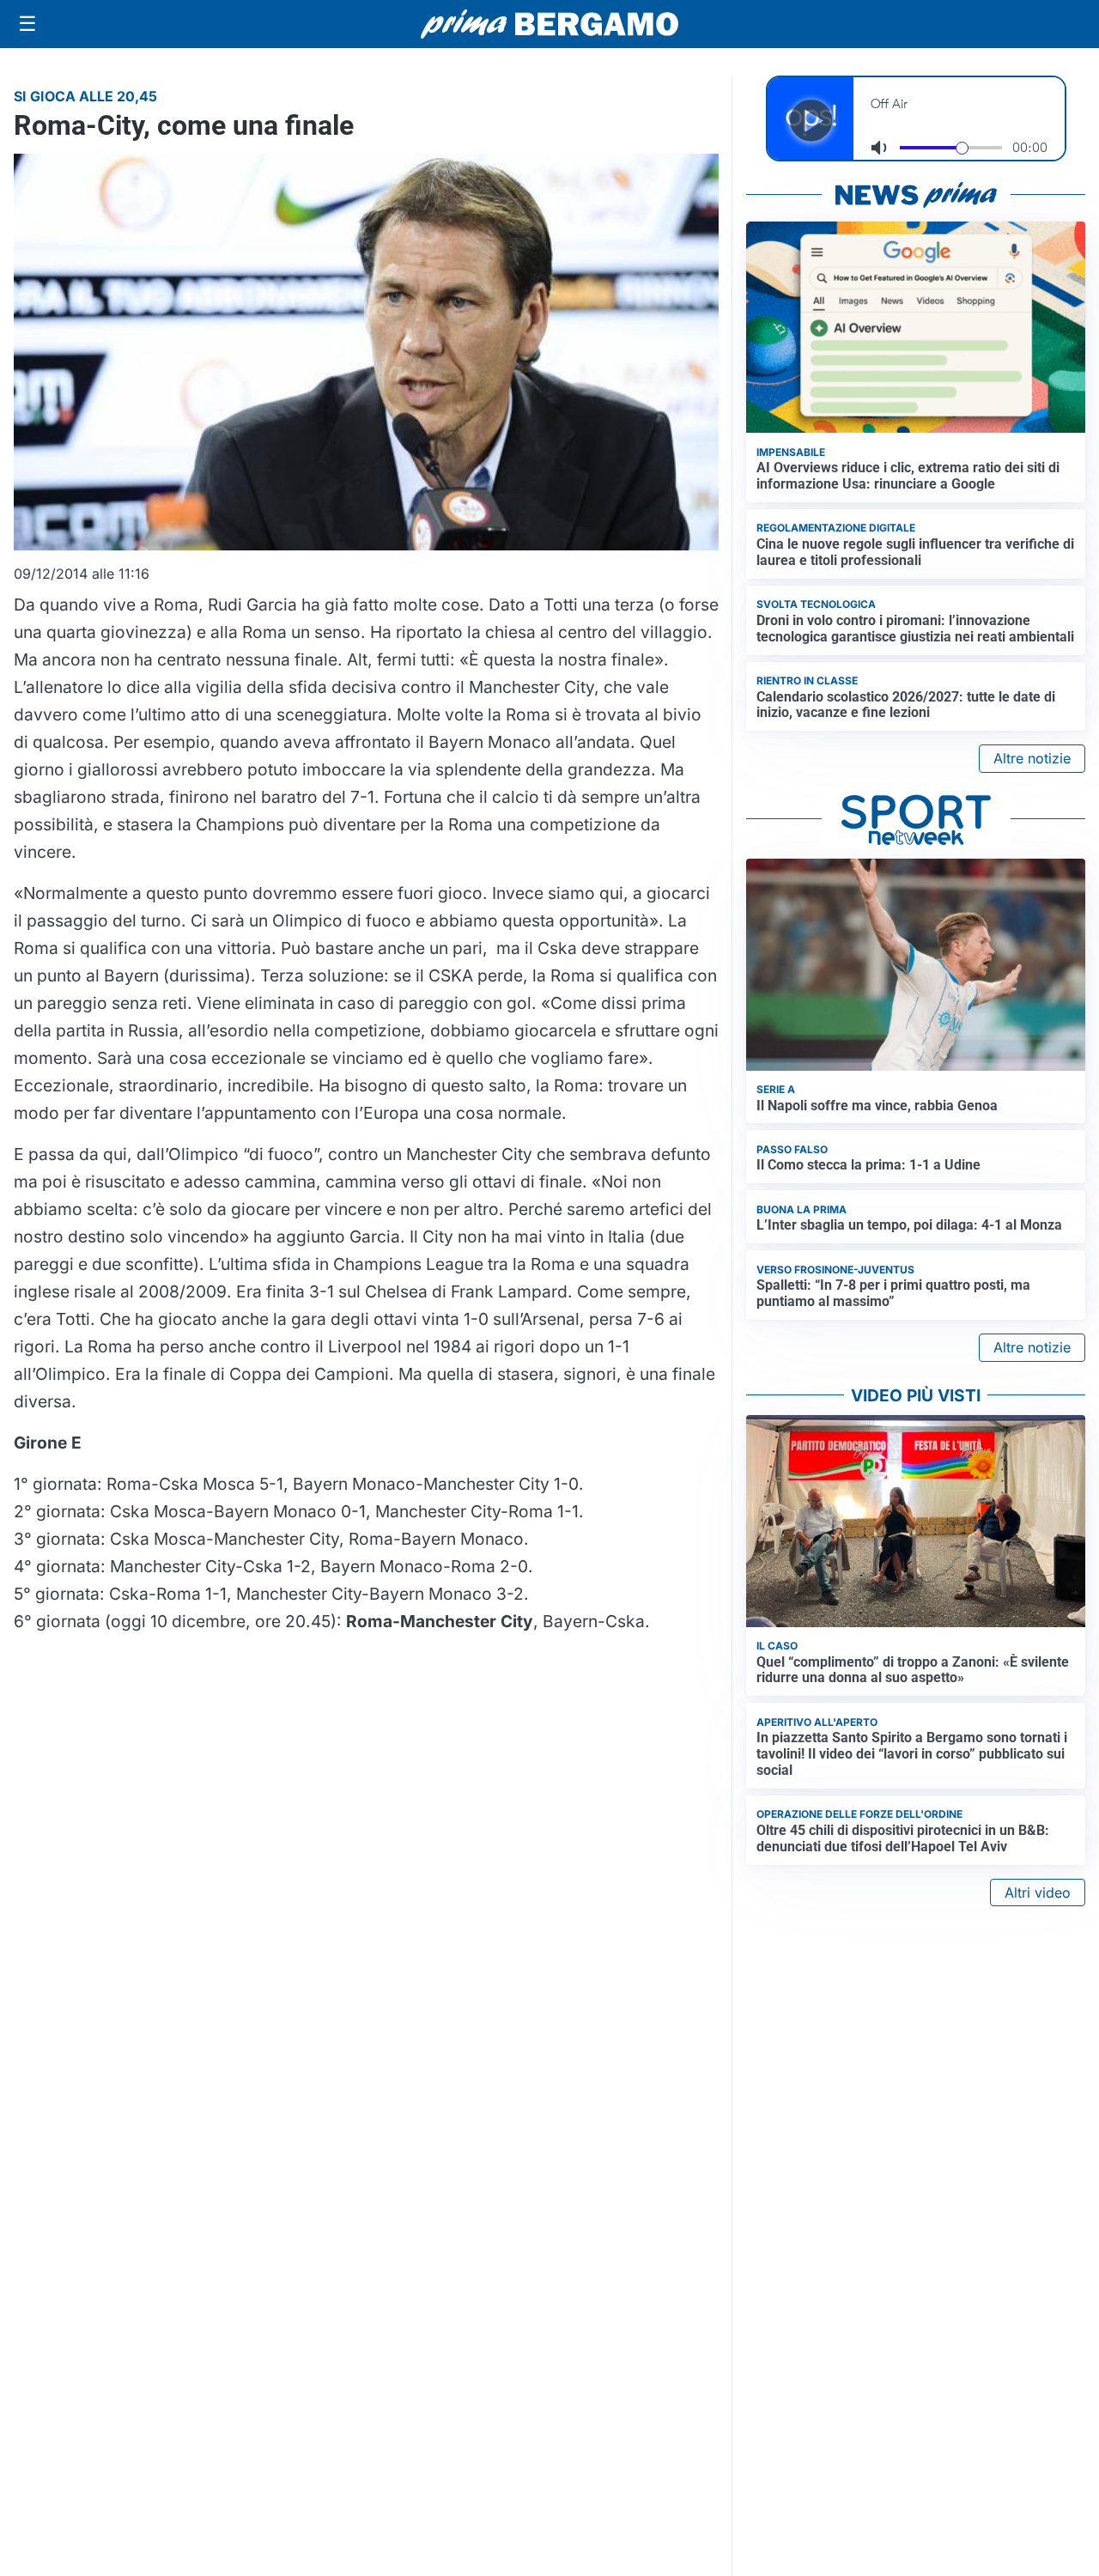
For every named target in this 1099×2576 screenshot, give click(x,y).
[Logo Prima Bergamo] (549, 24)
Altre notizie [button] (1032, 758)
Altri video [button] (1038, 1893)
